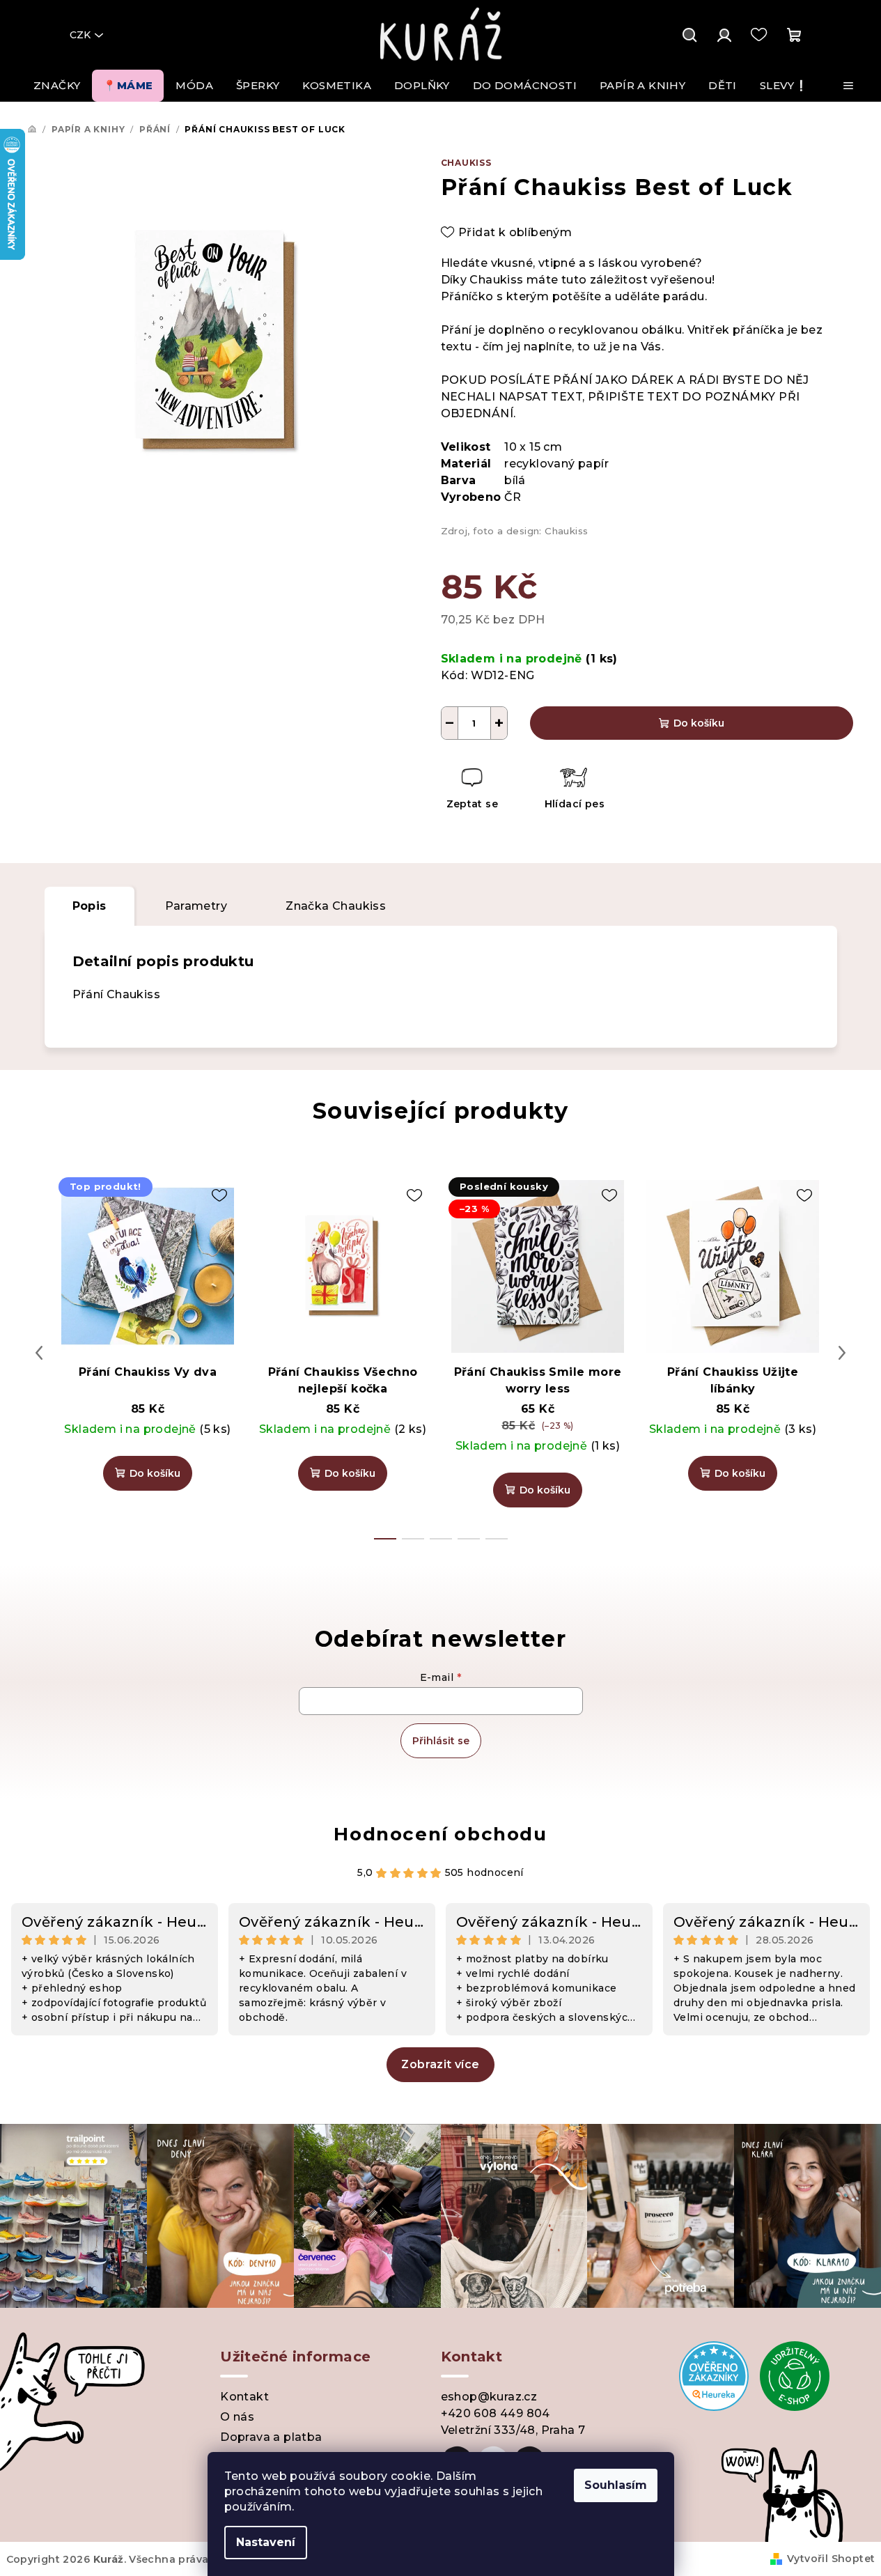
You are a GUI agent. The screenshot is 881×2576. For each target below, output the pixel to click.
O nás (237, 2417)
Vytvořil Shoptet (831, 2559)
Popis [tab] (89, 906)
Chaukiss (466, 163)
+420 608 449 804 (496, 2413)
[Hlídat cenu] (574, 790)
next (842, 1353)
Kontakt (244, 2397)
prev (39, 1353)
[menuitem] (57, 86)
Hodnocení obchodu (440, 1834)
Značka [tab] (336, 906)
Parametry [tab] (196, 906)
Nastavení (266, 2542)
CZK (80, 35)
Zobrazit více (440, 2064)
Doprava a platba (271, 2437)
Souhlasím (616, 2485)
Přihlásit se (441, 1741)
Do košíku (699, 723)
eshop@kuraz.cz (489, 2397)
